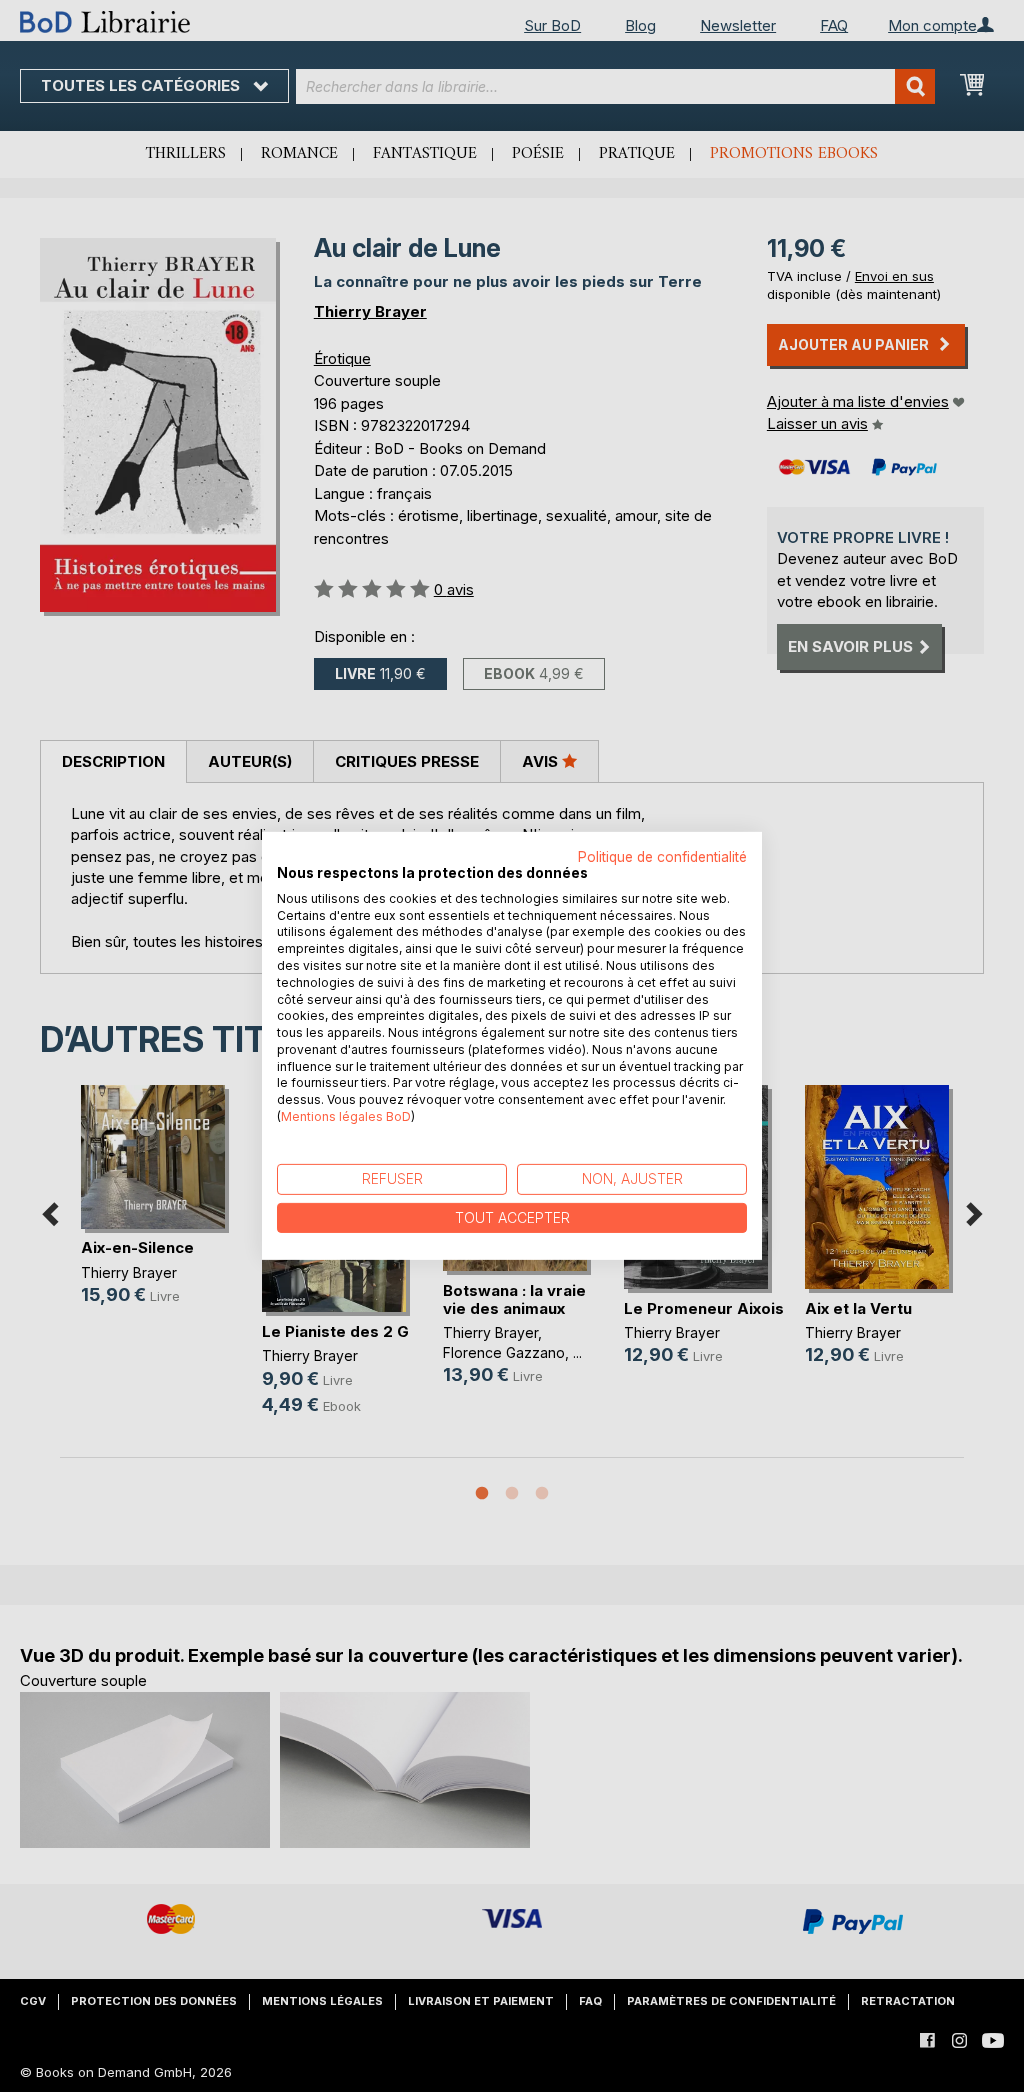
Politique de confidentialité (662, 857)
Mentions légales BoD (346, 1116)
